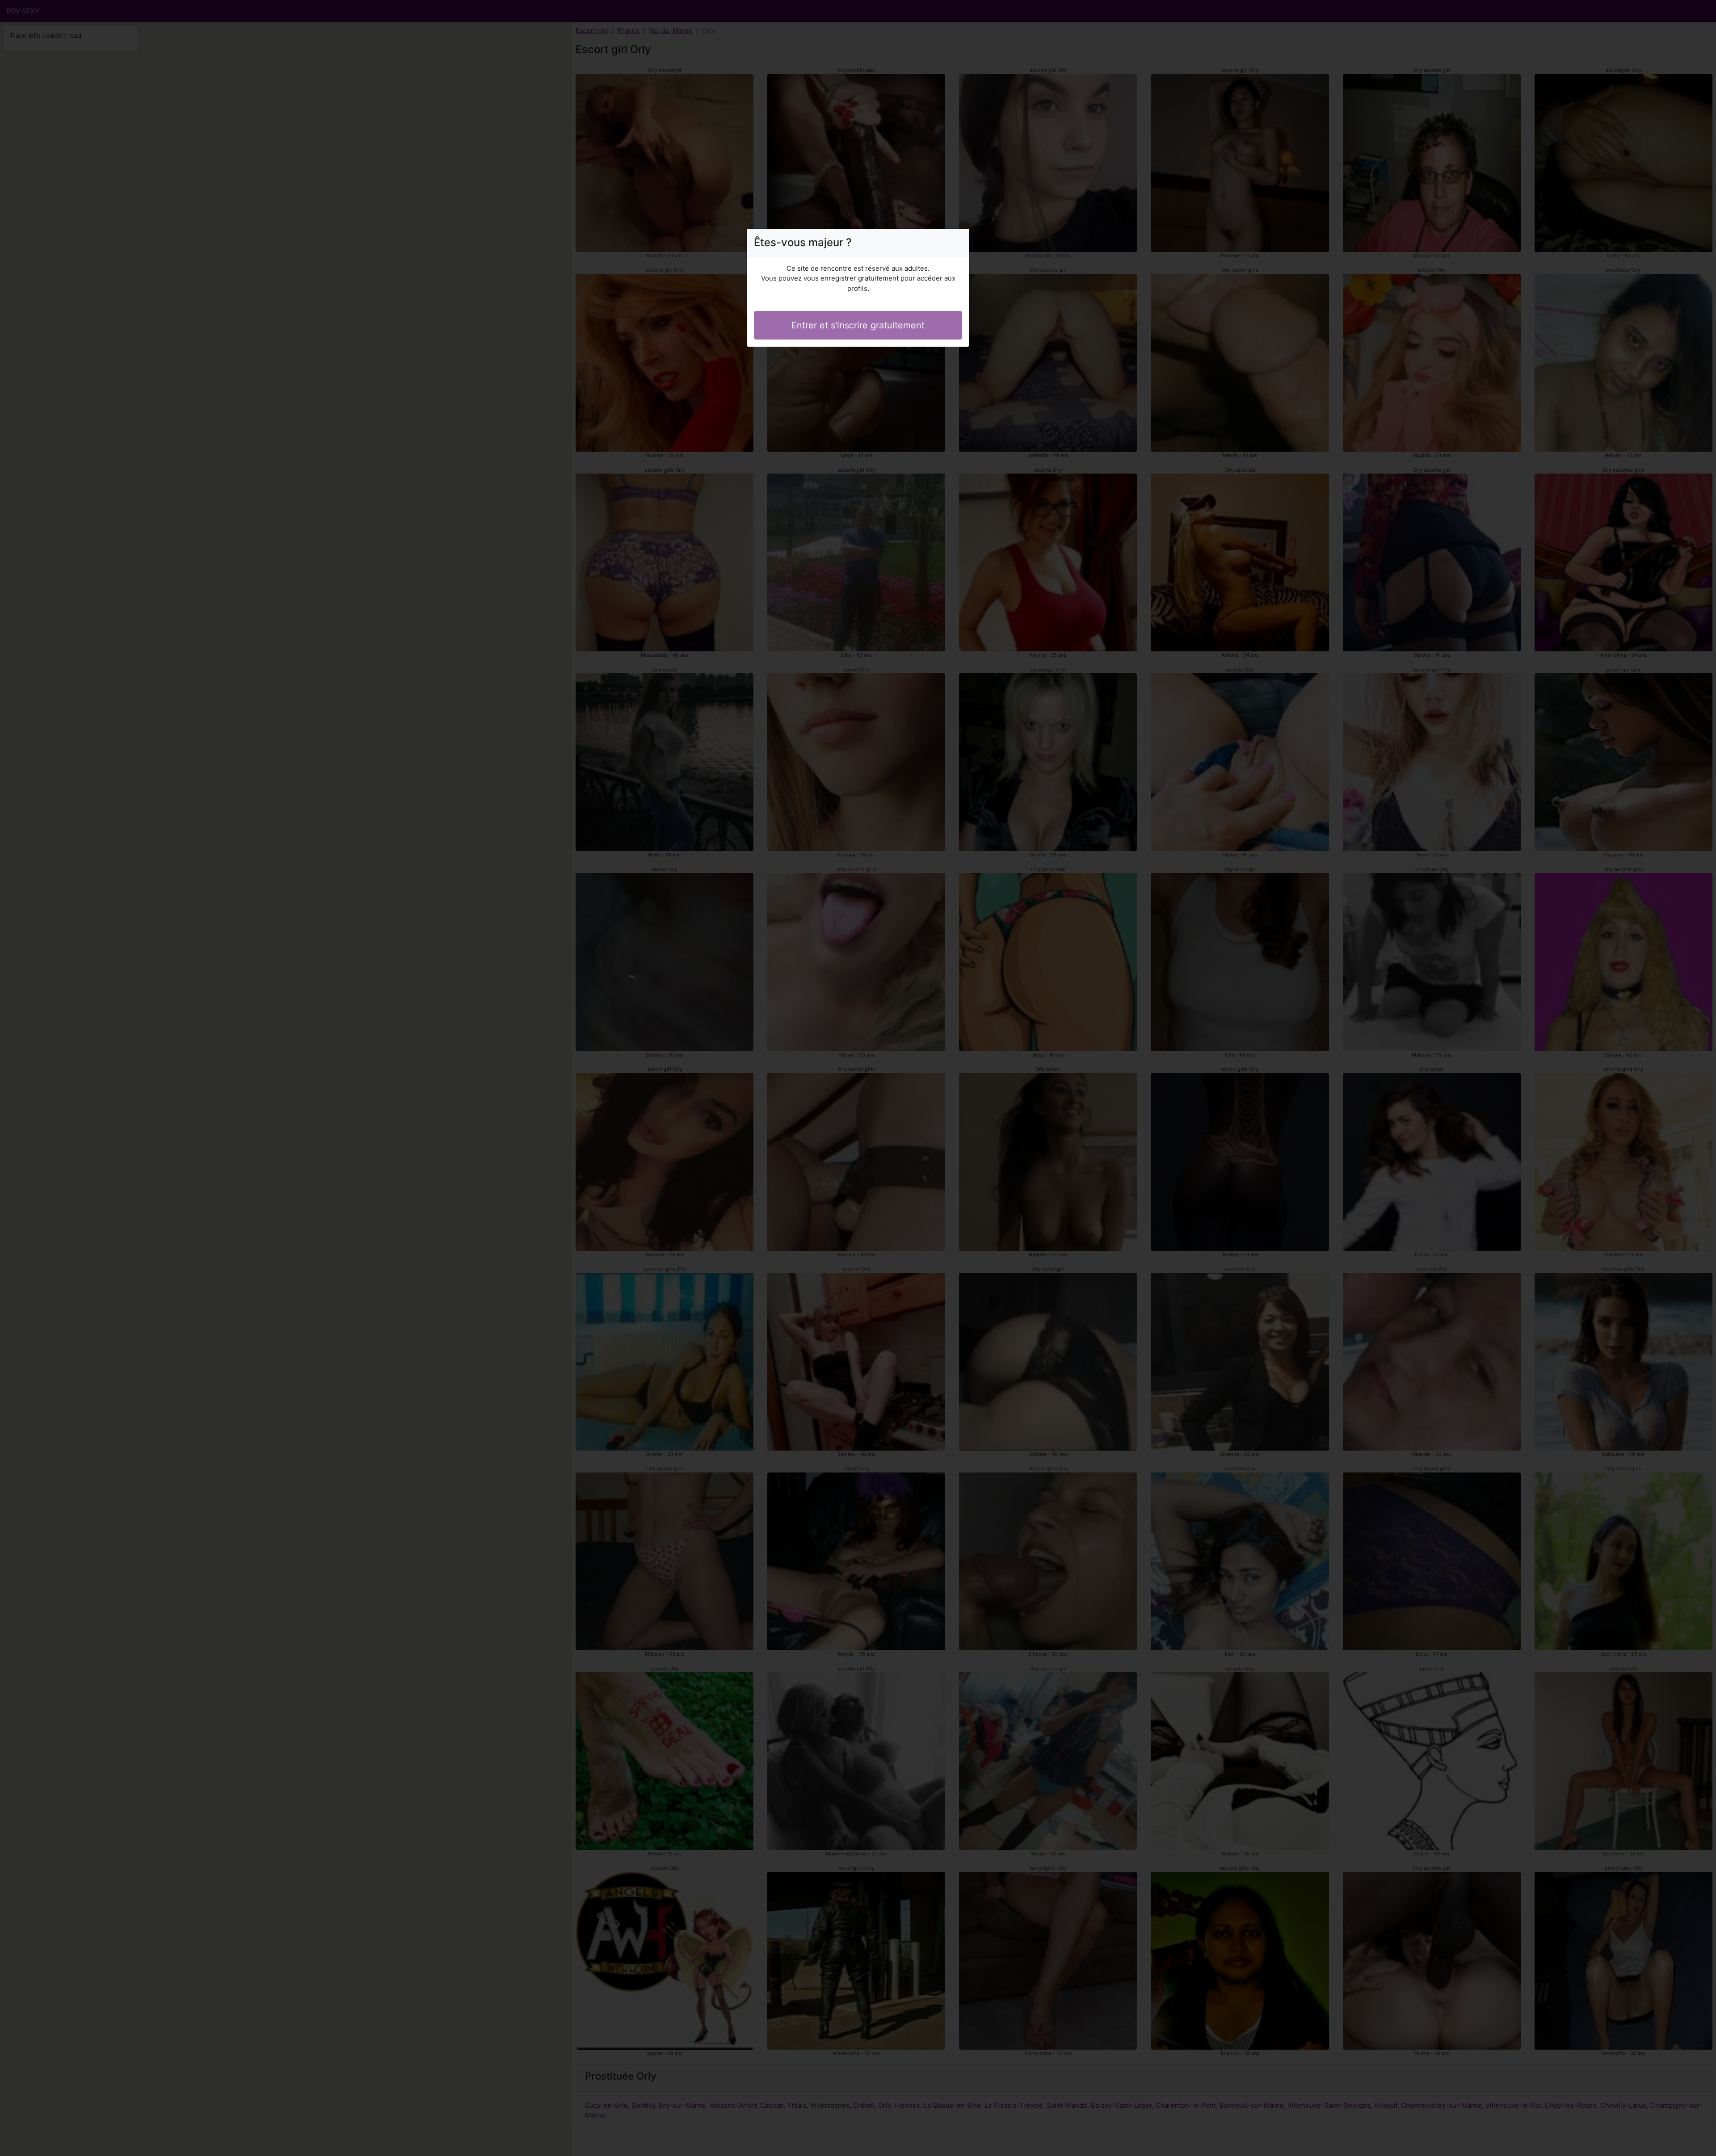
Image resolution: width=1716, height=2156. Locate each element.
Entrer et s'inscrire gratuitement (858, 325)
